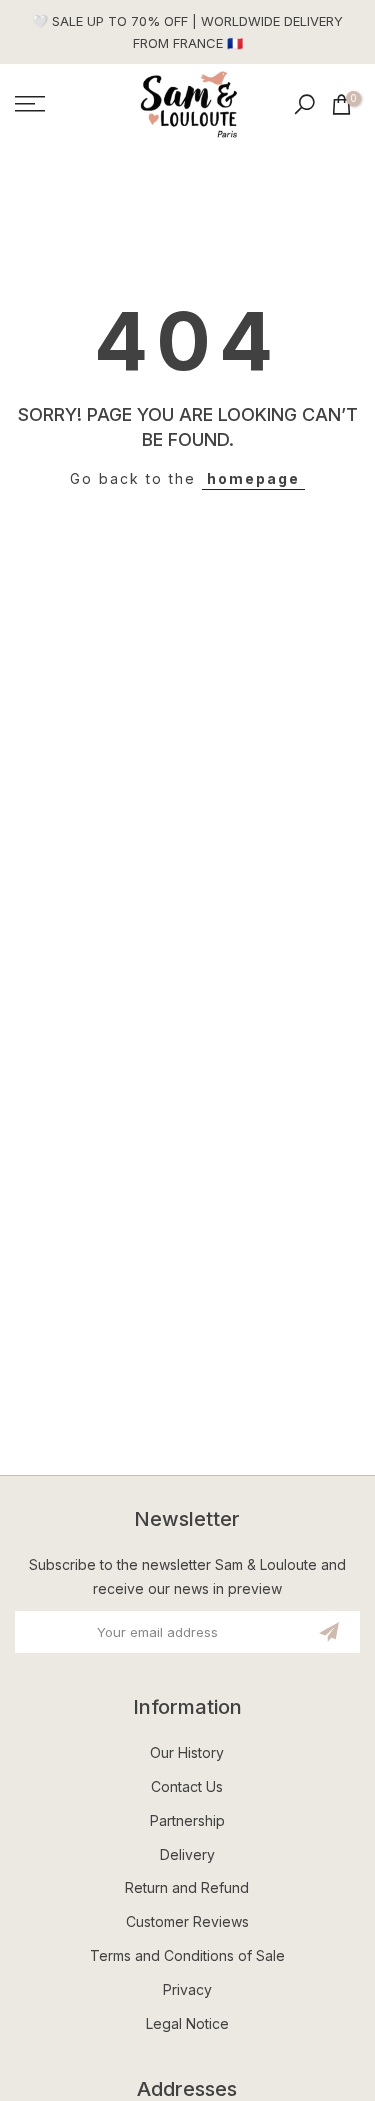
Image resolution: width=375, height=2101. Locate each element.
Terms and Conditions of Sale (187, 1955)
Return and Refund (187, 1887)
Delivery (187, 1854)
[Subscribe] (329, 1632)
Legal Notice (187, 2023)
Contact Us (187, 1786)
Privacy (187, 1989)
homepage (253, 478)
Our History (187, 1752)
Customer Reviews (187, 1921)
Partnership (187, 1820)
